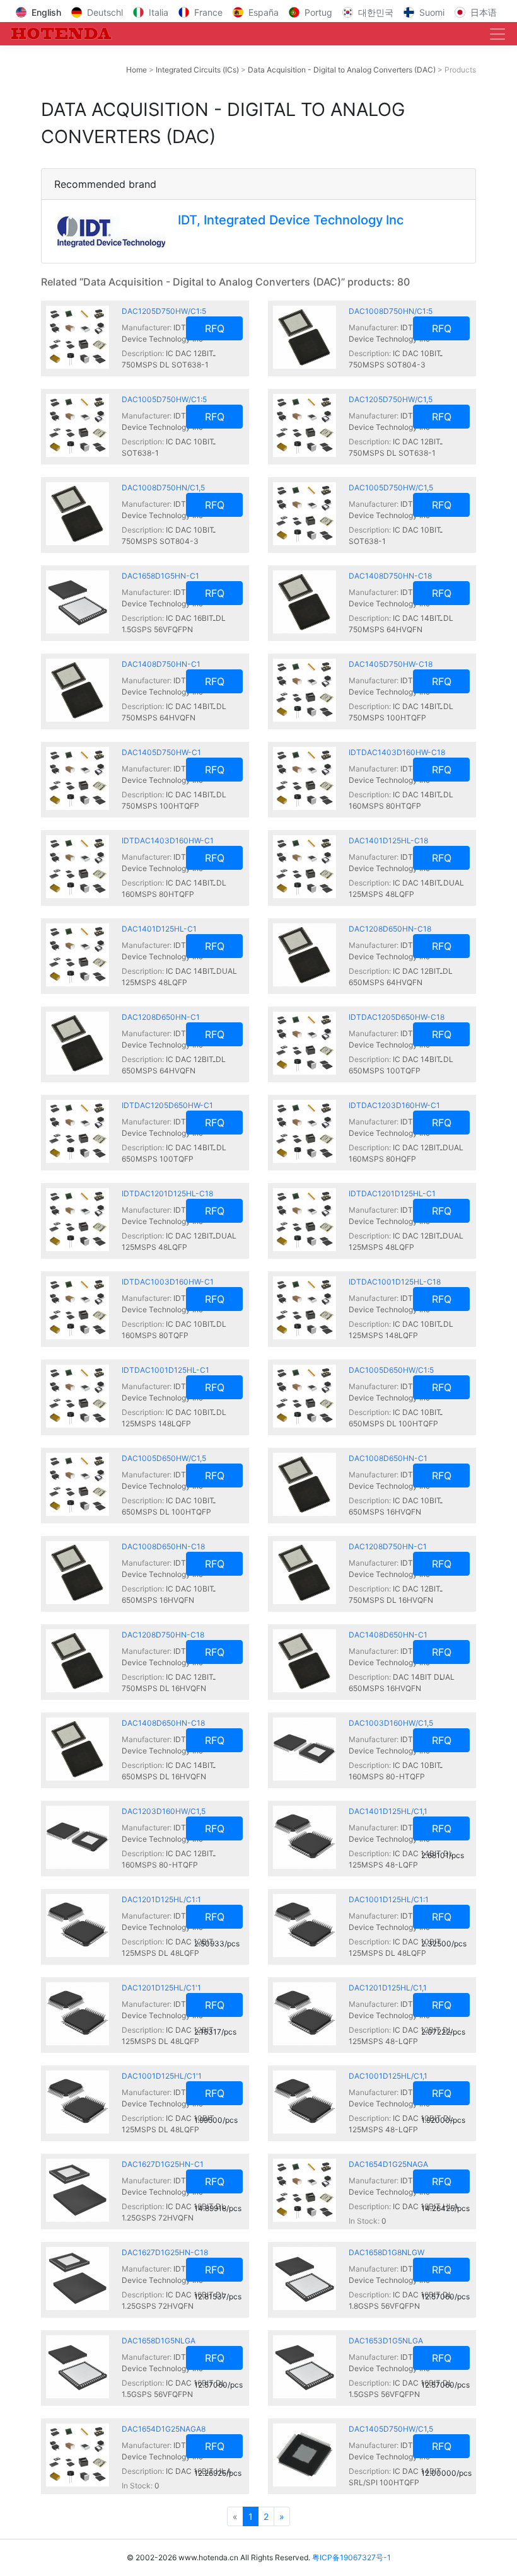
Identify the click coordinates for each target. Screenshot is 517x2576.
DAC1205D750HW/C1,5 (391, 399)
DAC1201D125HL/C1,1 (388, 1988)
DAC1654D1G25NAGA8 (164, 2429)
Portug (318, 12)
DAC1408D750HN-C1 (161, 664)
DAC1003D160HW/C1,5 (391, 1723)
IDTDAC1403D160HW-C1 (168, 840)
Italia (159, 12)
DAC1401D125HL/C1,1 (388, 1811)
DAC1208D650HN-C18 (390, 929)
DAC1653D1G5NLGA (386, 2341)
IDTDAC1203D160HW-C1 (394, 1105)
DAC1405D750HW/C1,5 (391, 2429)
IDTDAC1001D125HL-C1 (166, 1370)
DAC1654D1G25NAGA (388, 2164)
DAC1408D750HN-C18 (390, 576)
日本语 (484, 12)
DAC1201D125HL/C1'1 (161, 1988)
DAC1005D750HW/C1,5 (391, 488)
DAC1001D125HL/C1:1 (389, 1899)
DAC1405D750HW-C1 (161, 752)
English (46, 12)
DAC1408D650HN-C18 (163, 1723)
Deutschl (105, 12)
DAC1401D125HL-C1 (159, 929)
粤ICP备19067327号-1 (351, 2557)
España (264, 12)
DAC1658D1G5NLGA (159, 2341)
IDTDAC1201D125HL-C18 (167, 1193)
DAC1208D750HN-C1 (388, 1546)
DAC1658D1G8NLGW (386, 2252)
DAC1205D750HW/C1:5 (164, 311)
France (208, 12)
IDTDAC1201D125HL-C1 (392, 1193)
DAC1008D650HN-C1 (388, 1458)
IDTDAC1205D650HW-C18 (397, 1017)
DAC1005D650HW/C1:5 (391, 1370)
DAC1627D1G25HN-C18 (165, 2252)
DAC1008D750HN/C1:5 (391, 311)
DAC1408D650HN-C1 (388, 1635)
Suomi (432, 12)
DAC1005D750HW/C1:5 (164, 399)
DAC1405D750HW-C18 (391, 664)
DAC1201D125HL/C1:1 (161, 1899)
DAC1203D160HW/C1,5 (164, 1811)
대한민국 (376, 12)
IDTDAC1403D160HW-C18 (397, 752)
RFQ (215, 328)
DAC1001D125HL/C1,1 (388, 2076)
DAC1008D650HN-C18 (163, 1546)
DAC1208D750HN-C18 (163, 1635)
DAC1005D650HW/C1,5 (164, 1458)
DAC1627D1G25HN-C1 (163, 2164)
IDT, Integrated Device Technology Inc (291, 220)
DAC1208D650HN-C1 (161, 1017)
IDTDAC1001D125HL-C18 (395, 1282)
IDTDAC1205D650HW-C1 (167, 1105)
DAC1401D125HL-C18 (388, 840)
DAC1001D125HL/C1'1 (162, 2076)
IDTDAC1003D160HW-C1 (168, 1282)
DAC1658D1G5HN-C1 (160, 576)
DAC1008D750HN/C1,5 (163, 488)
